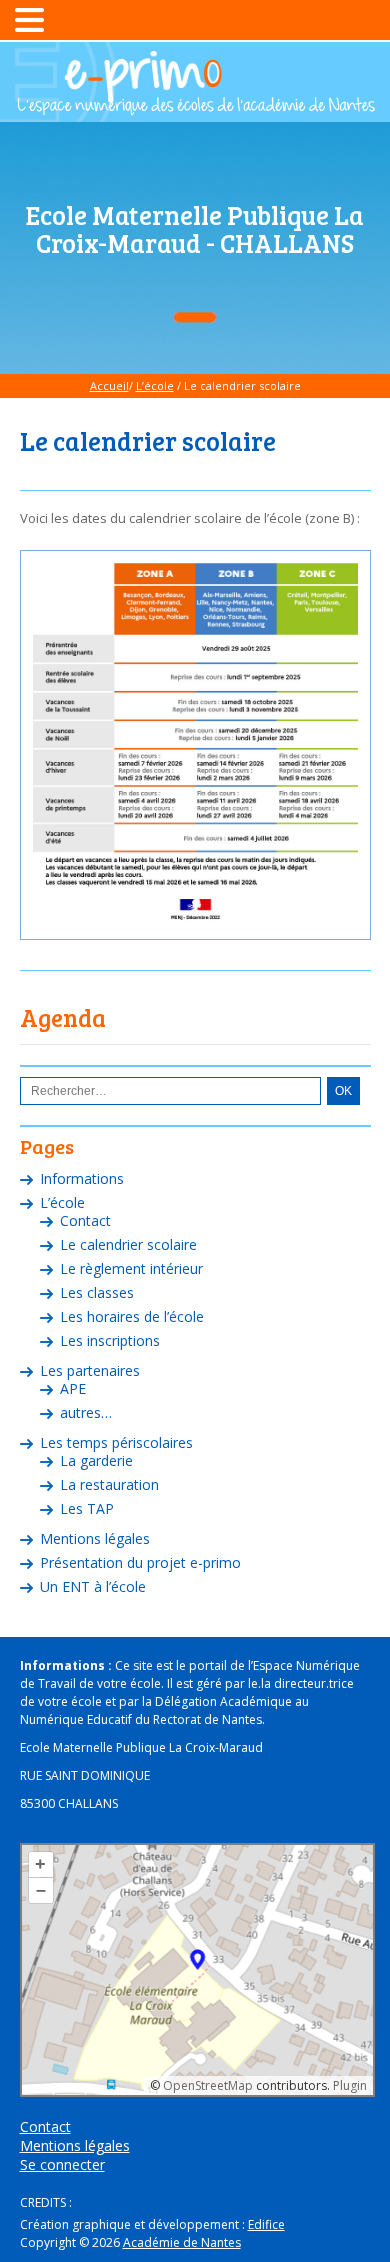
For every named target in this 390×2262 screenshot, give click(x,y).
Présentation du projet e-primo (140, 1562)
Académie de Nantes (182, 2242)
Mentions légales (95, 1538)
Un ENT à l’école (93, 1586)
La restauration (109, 1484)
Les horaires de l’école (132, 1316)
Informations (82, 1178)
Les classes (97, 1292)
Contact (85, 1220)
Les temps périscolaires (116, 1442)
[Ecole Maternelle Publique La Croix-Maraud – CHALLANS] (195, 106)
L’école (155, 385)
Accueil (109, 385)
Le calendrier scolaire (128, 1244)
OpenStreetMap (208, 2085)
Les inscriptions (110, 1340)
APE (73, 1388)
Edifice (266, 2224)
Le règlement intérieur (131, 1268)
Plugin (348, 2085)
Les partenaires (90, 1370)
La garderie (96, 1460)
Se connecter (62, 2164)
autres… (86, 1412)
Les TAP (87, 1508)
